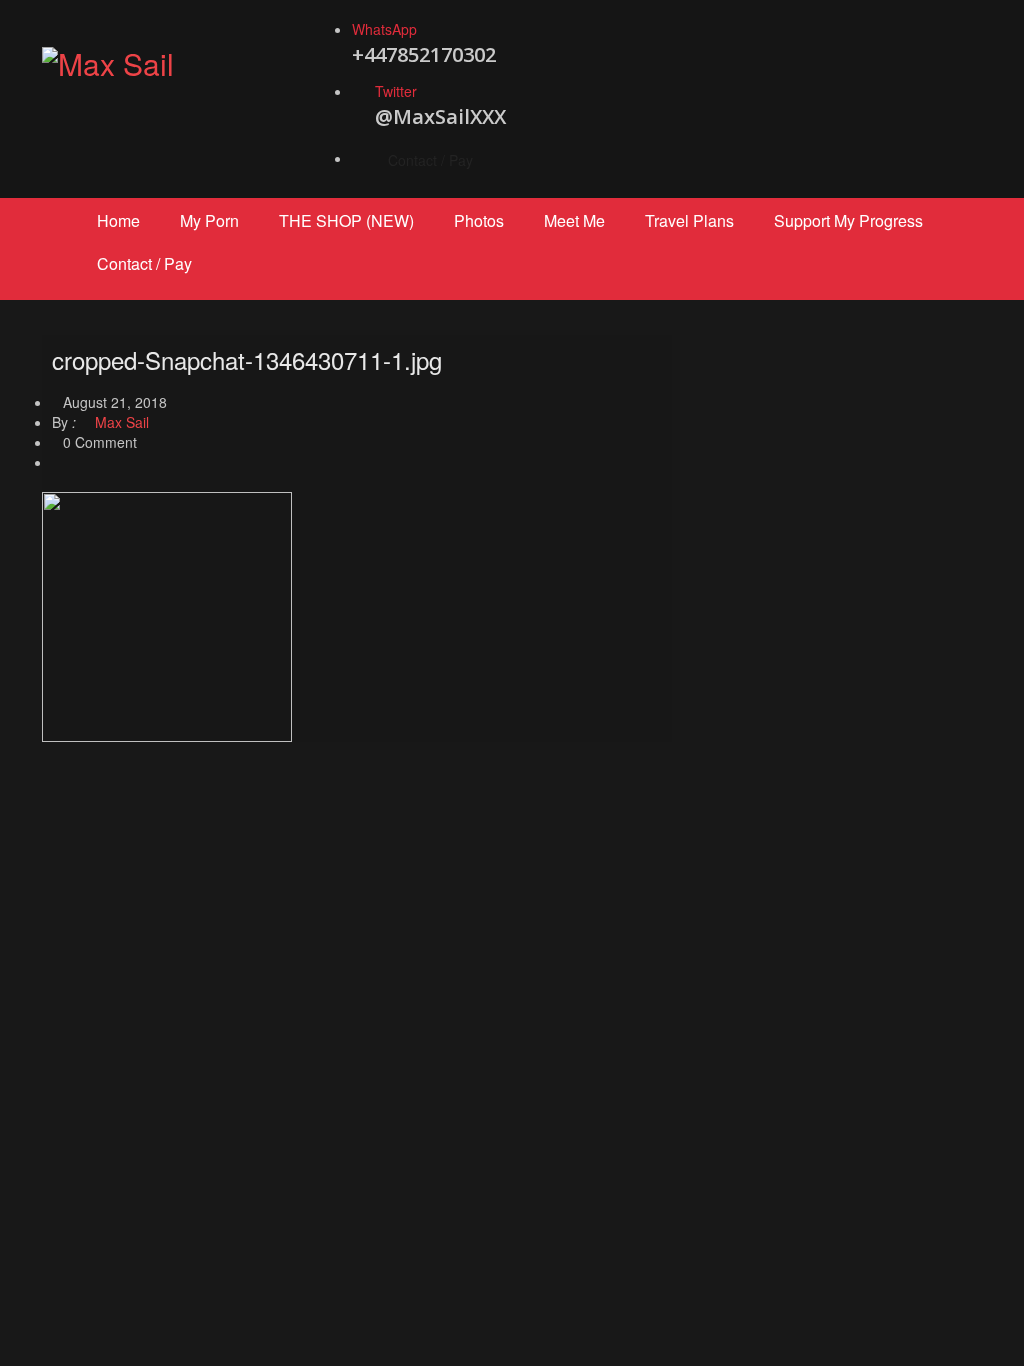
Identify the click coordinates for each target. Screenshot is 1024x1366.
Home (118, 220)
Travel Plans (689, 220)
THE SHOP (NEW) (346, 220)
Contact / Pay (430, 160)
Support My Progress (848, 220)
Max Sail (120, 422)
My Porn (209, 220)
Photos (479, 220)
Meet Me (574, 220)
